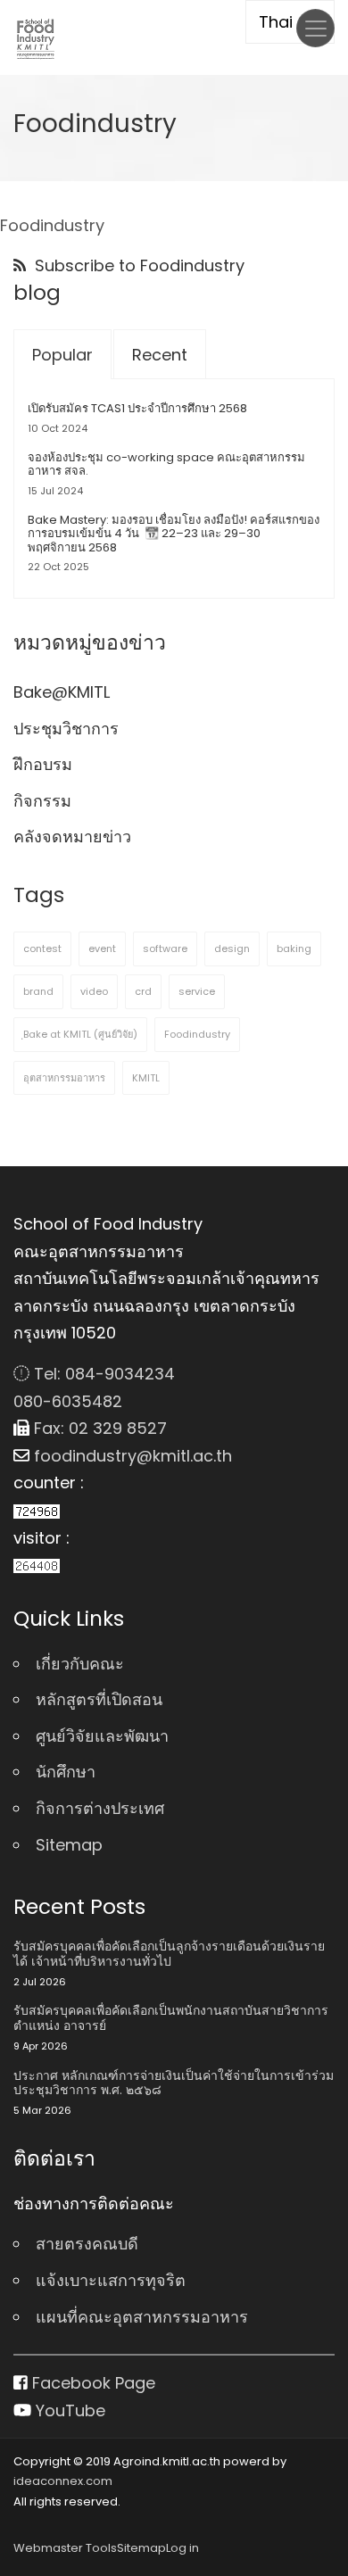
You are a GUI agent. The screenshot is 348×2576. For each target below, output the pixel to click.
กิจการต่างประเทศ (100, 1808)
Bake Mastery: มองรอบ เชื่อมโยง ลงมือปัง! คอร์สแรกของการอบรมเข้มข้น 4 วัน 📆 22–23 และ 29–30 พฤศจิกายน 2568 (174, 534)
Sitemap (69, 1845)
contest (42, 948)
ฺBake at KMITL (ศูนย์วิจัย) (80, 1034)
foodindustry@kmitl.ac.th (131, 1456)
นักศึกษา (66, 1772)
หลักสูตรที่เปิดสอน (99, 1699)
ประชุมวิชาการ (66, 729)
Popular (62, 355)
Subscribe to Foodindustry (137, 265)
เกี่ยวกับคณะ (80, 1664)
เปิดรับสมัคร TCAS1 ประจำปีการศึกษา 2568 (137, 408)
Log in (182, 2548)
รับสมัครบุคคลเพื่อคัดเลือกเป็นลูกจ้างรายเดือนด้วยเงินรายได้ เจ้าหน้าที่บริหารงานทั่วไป (169, 1954)
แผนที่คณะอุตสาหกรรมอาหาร (142, 2317)
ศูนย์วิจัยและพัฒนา (102, 1736)
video (94, 991)
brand (38, 991)
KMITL (146, 1078)
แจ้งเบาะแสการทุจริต (111, 2280)
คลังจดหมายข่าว (72, 837)
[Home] (36, 38)
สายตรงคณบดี (87, 2244)
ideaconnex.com (63, 2481)
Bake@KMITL (62, 692)
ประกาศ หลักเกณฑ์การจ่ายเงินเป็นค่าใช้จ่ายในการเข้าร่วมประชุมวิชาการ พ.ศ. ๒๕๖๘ (174, 2083)
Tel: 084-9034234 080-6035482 (94, 1387)
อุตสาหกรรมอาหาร (64, 1078)
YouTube (68, 2410)
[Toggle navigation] (315, 28)
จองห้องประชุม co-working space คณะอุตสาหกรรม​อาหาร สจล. (166, 464)
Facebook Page (91, 2383)
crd (143, 991)
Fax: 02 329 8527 (98, 1428)
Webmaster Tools (65, 2548)
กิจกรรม (42, 801)
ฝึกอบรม (43, 764)
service (197, 991)
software (165, 948)
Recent (160, 355)
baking (294, 948)
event (102, 948)
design (232, 948)
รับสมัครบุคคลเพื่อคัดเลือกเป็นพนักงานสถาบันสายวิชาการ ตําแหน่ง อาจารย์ (171, 2018)
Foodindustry (197, 1034)
